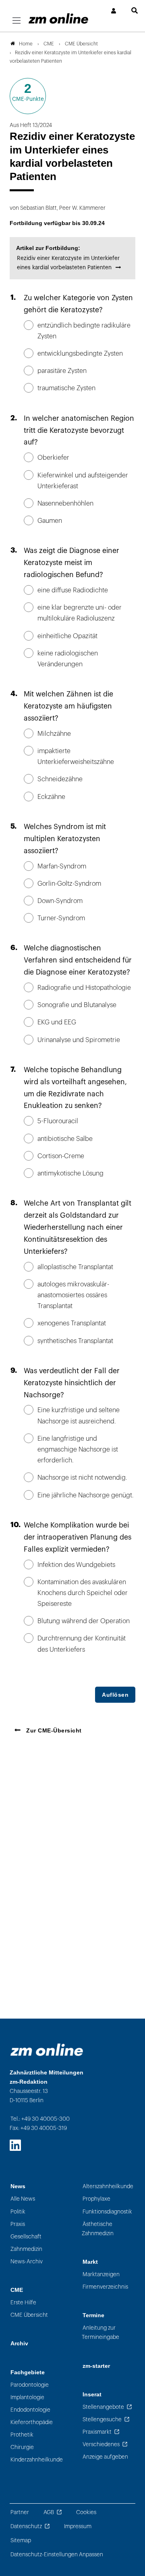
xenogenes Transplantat (72, 1323)
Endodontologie (30, 2410)
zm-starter (96, 2366)
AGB (49, 2512)
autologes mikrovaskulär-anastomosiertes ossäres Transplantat (73, 1295)
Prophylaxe (96, 2199)
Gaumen (50, 521)
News (18, 2186)
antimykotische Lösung (70, 1173)
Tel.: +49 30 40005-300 (40, 2119)
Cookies (86, 2512)
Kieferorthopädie (32, 2422)
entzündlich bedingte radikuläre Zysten (84, 331)
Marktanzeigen (101, 2274)
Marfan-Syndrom (62, 866)
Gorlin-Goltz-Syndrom (69, 884)
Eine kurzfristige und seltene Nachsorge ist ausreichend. (79, 1416)
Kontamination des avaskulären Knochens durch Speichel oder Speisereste (83, 1593)
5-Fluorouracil (58, 1121)
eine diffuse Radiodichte (73, 590)
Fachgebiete (28, 2372)
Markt (90, 2262)
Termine (93, 2315)
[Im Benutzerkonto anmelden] (114, 11)
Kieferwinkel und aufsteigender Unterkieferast (83, 481)
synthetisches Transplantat (75, 1341)
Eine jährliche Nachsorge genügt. (86, 1495)
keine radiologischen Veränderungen (68, 659)
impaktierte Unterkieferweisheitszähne (76, 757)
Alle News (23, 2199)
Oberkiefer (53, 458)
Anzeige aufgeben (105, 2457)
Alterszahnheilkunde (108, 2186)
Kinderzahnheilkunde (37, 2460)
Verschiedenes (101, 2444)
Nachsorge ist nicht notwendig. (82, 1478)
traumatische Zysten (66, 388)
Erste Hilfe (23, 2303)
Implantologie (27, 2397)
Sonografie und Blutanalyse (77, 1005)
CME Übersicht (29, 2315)
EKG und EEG (57, 1022)
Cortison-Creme (61, 1156)
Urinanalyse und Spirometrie (79, 1040)
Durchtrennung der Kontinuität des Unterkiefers (82, 1644)
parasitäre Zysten (62, 371)
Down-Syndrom (60, 901)
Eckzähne (51, 797)
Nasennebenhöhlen (65, 504)
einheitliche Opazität (67, 636)
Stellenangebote (103, 2407)
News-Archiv (27, 2262)
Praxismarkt (97, 2432)
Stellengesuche (102, 2419)
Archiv (19, 2344)
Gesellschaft (26, 2237)
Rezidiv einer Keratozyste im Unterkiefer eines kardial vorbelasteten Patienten (68, 263)
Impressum (78, 2526)
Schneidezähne (60, 779)
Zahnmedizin (26, 2249)
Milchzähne (54, 734)
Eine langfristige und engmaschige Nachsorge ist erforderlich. (78, 1450)
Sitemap (21, 2540)
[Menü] (17, 21)
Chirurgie (22, 2447)
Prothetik (22, 2435)
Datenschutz (26, 2526)
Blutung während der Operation (84, 1621)
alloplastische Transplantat (75, 1267)
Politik (18, 2212)
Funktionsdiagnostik (107, 2212)
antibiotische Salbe (65, 1139)
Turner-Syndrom (61, 918)
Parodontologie (30, 2385)
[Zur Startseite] (58, 18)
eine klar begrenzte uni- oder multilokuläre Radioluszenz (80, 613)
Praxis (18, 2224)
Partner (20, 2512)
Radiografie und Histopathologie (84, 988)
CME (17, 2290)
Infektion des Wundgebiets (76, 1565)
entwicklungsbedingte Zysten (80, 354)
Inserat (92, 2395)
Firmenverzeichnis (105, 2287)
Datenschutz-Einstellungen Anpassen (57, 2554)
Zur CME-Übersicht (54, 1730)
